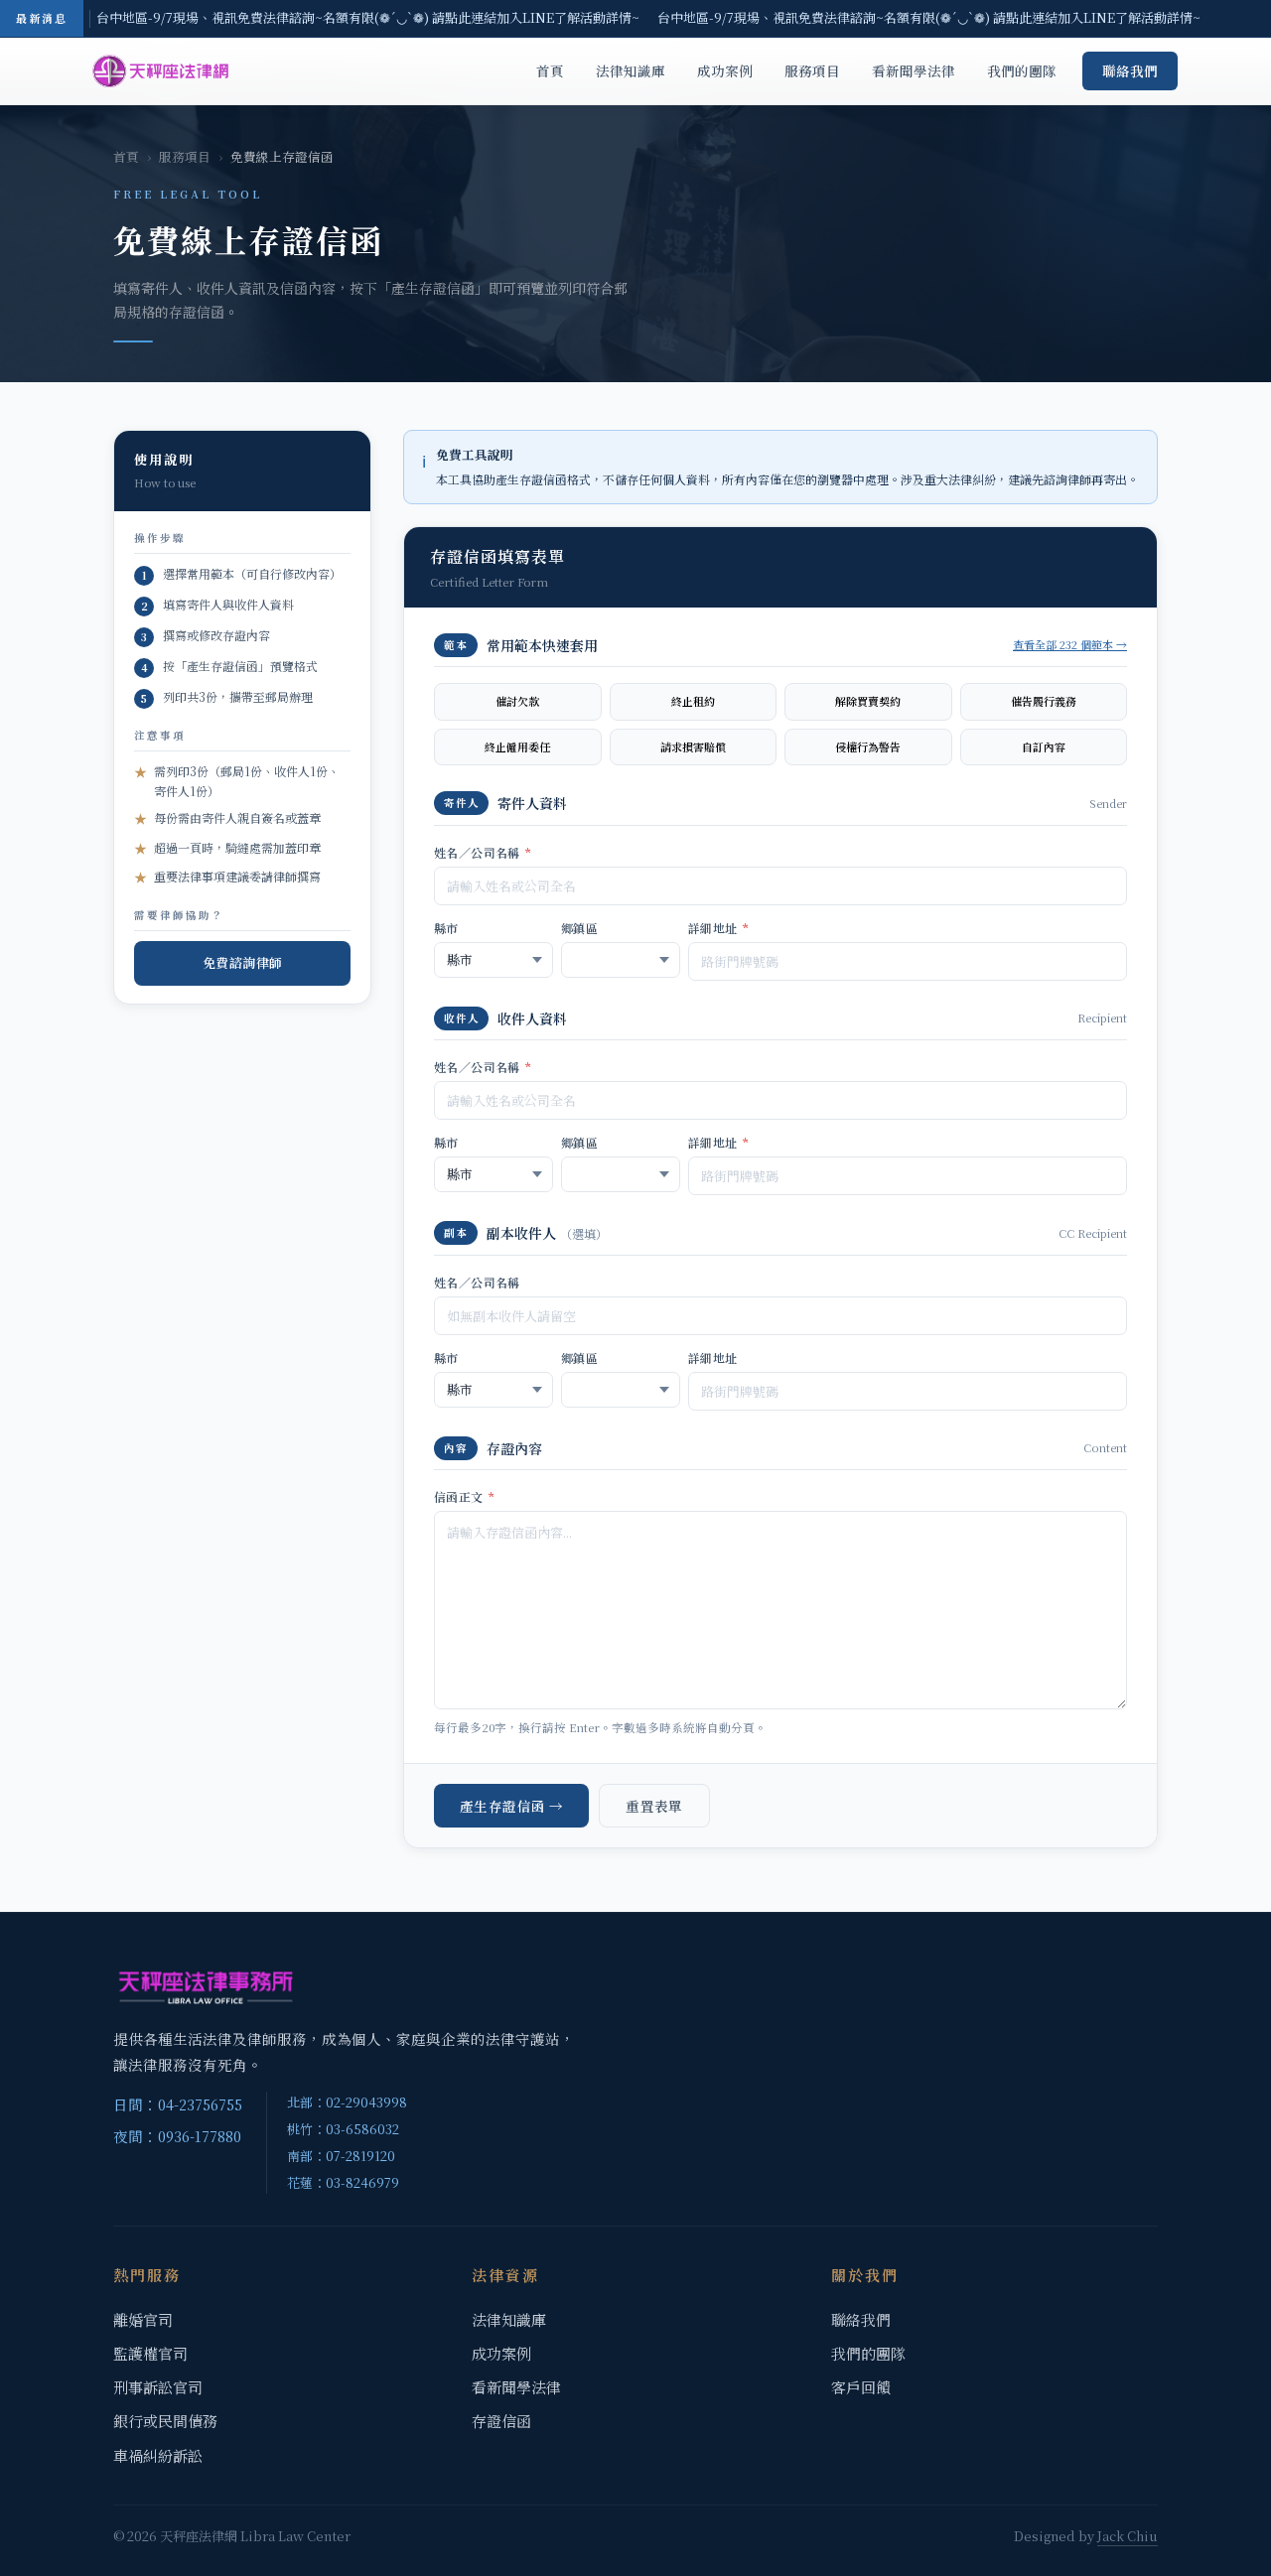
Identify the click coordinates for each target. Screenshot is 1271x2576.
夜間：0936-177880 (177, 2136)
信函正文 (464, 1496)
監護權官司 (150, 2353)
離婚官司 (143, 2319)
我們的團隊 (1022, 70)
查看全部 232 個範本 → (1070, 644)
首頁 (550, 70)
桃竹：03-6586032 (343, 2129)
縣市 (446, 928)
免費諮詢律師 (243, 962)
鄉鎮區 (579, 928)
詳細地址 (718, 928)
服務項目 (812, 70)
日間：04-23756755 (178, 2104)
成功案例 (725, 70)
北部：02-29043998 (347, 2102)
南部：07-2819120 (341, 2156)
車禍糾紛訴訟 (158, 2455)
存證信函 (501, 2421)
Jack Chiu (1128, 2536)
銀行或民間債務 (165, 2421)
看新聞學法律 (914, 70)
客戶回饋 (861, 2387)
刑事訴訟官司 (158, 2387)
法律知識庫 (631, 70)
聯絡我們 (1130, 70)
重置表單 (654, 1806)
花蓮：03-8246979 (343, 2182)
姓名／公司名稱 (483, 852)
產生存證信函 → (511, 1806)
